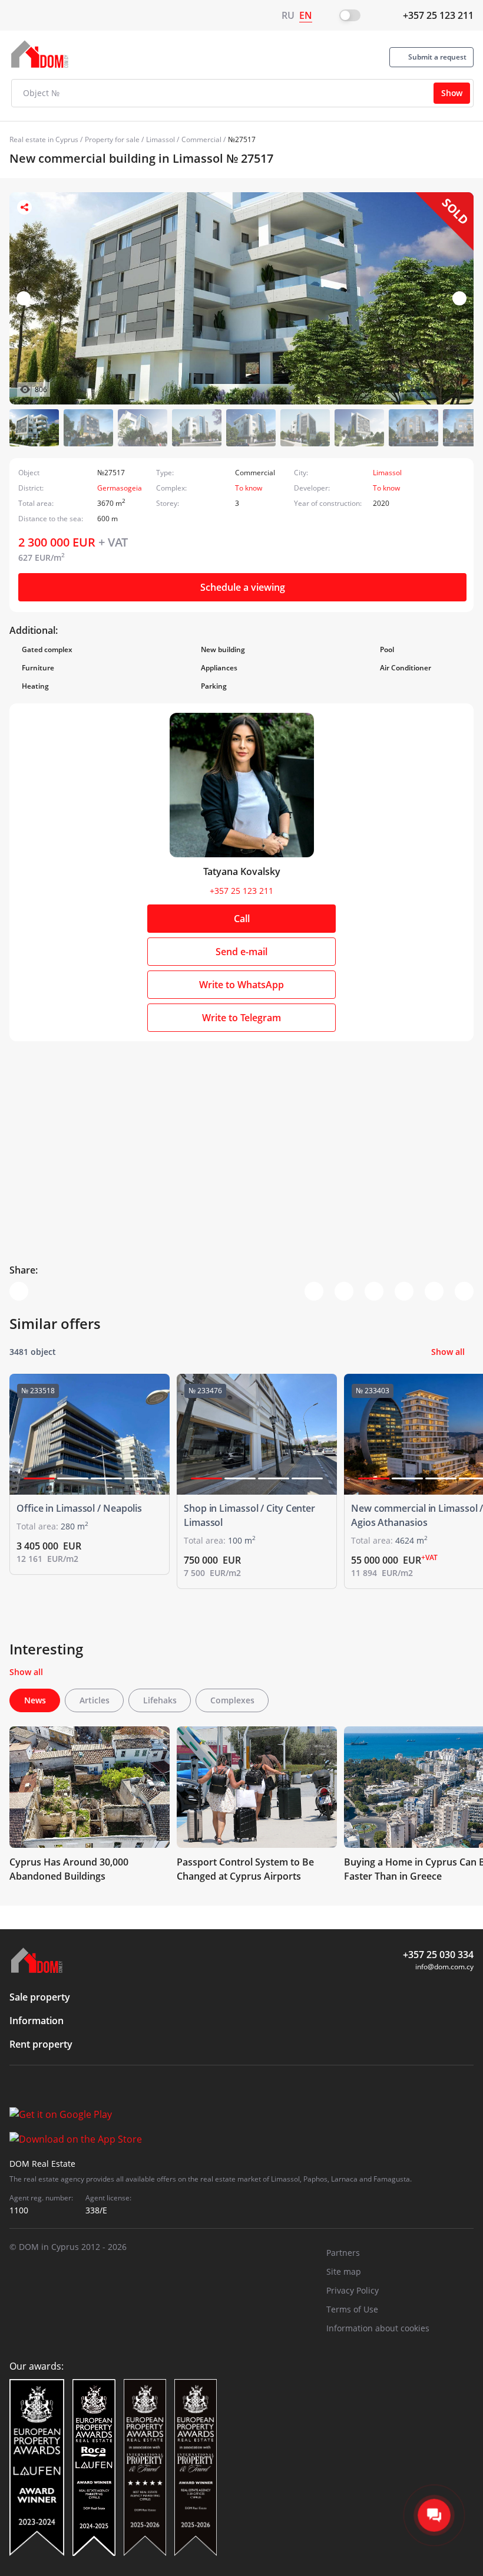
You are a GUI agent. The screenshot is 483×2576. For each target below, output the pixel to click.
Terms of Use (352, 2309)
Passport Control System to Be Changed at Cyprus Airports (245, 1869)
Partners (343, 2253)
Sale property (40, 1997)
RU (288, 15)
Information (37, 2021)
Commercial (201, 139)
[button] (459, 298)
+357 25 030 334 (438, 1955)
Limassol (161, 139)
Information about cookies (378, 2328)
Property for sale (112, 139)
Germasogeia (120, 488)
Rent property (41, 2044)
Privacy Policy (353, 2290)
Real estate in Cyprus (44, 139)
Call (242, 919)
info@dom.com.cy (444, 1967)
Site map (344, 2271)
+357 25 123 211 (438, 15)
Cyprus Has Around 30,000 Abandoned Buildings (69, 1869)
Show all (448, 1352)
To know (249, 488)
